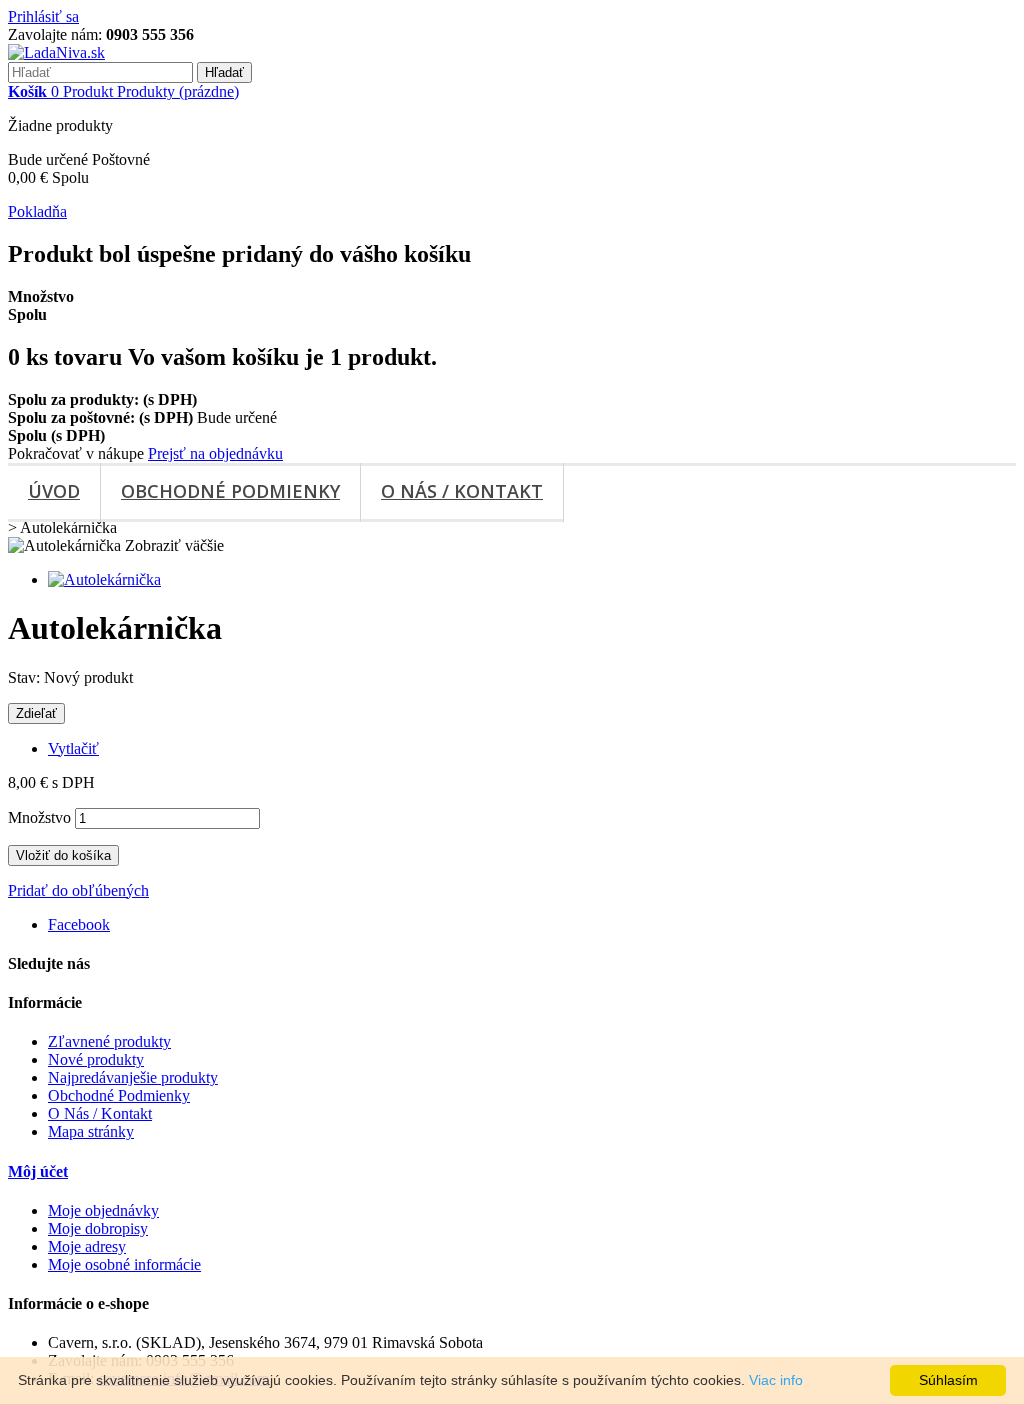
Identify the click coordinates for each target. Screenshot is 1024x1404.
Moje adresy (87, 1246)
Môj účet (38, 1171)
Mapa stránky (91, 1131)
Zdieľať (36, 713)
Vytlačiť (73, 748)
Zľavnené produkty (109, 1041)
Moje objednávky (103, 1210)
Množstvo (39, 817)
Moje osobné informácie (124, 1264)
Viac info (776, 1380)
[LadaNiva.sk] (56, 52)
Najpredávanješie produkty (133, 1077)
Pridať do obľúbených (78, 890)
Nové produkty (96, 1059)
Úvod (54, 491)
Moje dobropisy (98, 1228)
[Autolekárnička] (104, 579)
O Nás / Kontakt (462, 491)
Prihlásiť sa (43, 16)
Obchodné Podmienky (230, 491)
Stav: (26, 677)
